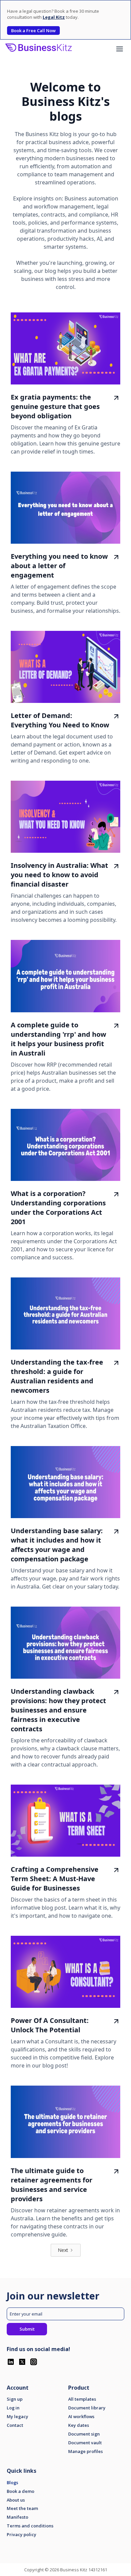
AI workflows (81, 2417)
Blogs (12, 2483)
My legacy (17, 2417)
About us (16, 2500)
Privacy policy (21, 2535)
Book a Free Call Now (33, 31)
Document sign (84, 2434)
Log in (13, 2408)
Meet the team (22, 2508)
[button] (120, 49)
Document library (87, 2408)
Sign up (15, 2399)
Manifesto (17, 2517)
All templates (82, 2399)
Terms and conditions (30, 2526)
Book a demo (20, 2491)
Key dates (79, 2425)
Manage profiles (85, 2451)
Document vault (85, 2443)
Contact (15, 2425)
